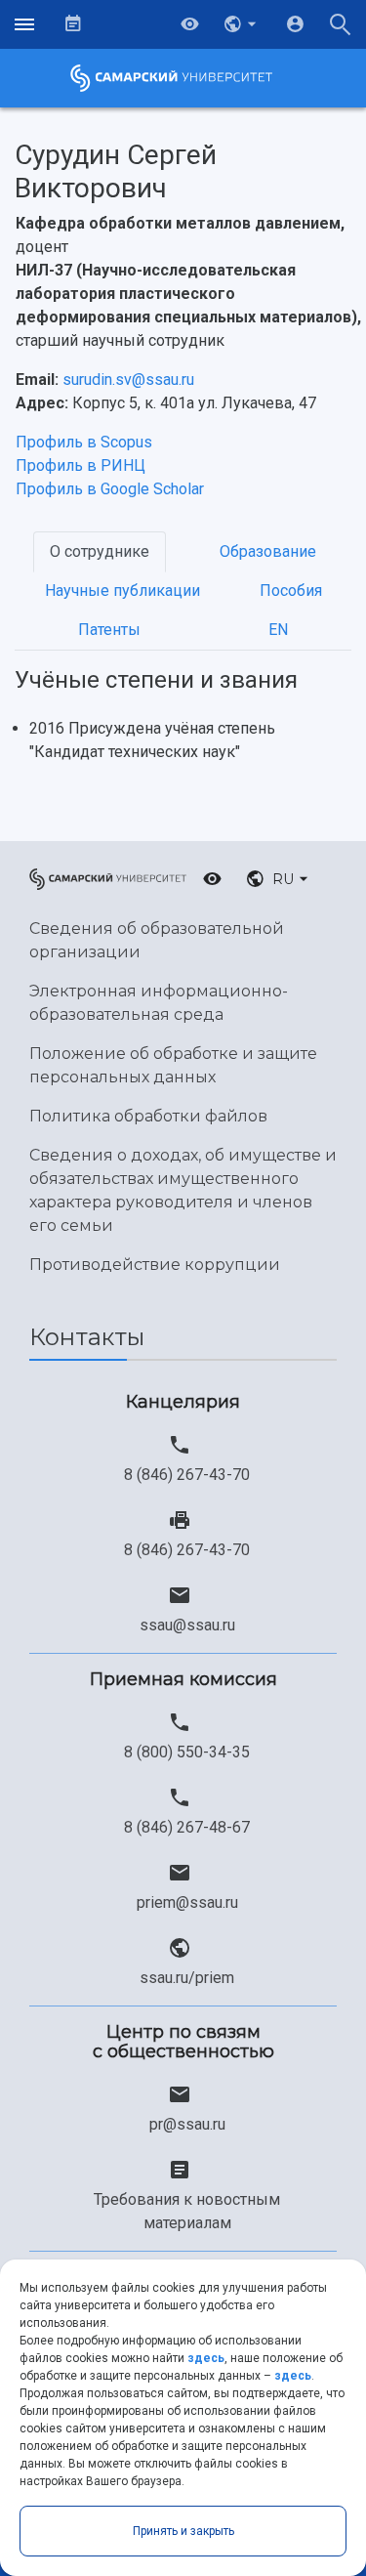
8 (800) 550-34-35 (187, 1752)
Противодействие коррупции (155, 1265)
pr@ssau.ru (187, 2124)
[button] (242, 24)
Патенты (109, 630)
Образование (268, 551)
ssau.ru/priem (187, 1978)
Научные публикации (122, 591)
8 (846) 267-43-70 (187, 1475)
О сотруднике (100, 551)
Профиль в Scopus (84, 442)
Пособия (291, 591)
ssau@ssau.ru (187, 1625)
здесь (206, 2358)
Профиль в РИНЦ (81, 465)
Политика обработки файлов (148, 1116)
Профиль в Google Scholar (110, 489)
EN (278, 630)
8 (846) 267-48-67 (187, 1827)
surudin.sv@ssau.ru (128, 380)
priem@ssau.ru (187, 1902)
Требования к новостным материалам (187, 2211)
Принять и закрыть (183, 2531)
